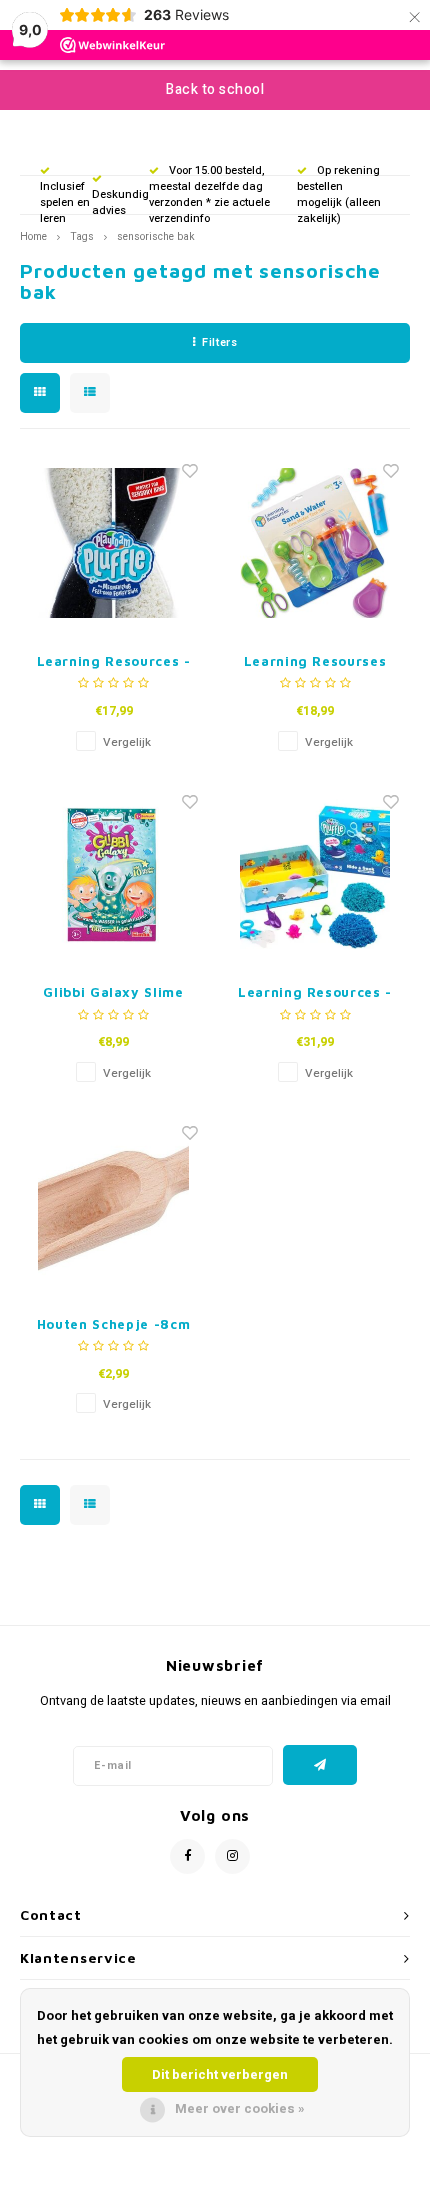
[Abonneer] (320, 1765)
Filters (219, 342)
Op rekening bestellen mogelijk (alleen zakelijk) (339, 194)
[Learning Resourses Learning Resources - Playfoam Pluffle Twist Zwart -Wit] (114, 543)
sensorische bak (156, 236)
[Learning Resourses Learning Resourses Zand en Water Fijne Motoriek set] (315, 543)
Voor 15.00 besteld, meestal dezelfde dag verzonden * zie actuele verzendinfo (209, 194)
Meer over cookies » (240, 2108)
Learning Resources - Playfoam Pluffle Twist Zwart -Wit (114, 662)
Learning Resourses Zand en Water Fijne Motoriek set (314, 662)
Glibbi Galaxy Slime (113, 992)
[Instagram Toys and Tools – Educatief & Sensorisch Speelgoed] (232, 1856)
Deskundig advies (120, 202)
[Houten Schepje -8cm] (114, 1206)
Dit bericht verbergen (220, 2074)
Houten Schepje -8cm (113, 1324)
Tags (82, 236)
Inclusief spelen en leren (65, 202)
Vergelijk (127, 742)
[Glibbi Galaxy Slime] (114, 874)
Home (33, 236)
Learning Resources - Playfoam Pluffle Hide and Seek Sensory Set (315, 993)
